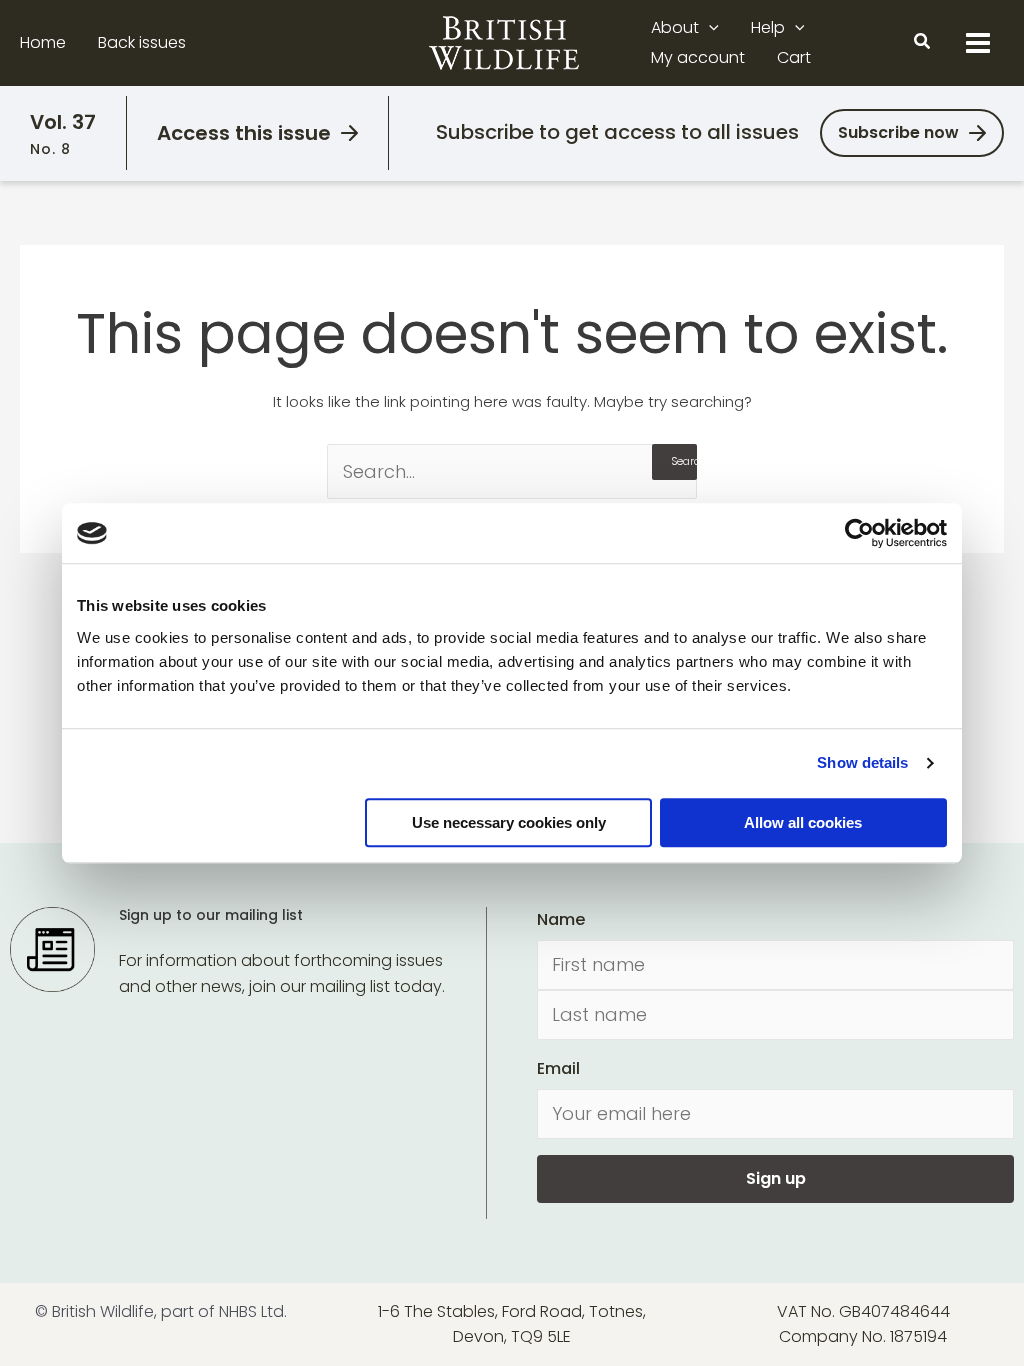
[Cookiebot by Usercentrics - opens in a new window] (859, 533)
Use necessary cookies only (509, 822)
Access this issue (244, 133)
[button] (709, 28)
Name (561, 919)
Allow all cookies (803, 822)
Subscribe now (898, 132)
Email (558, 1068)
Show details (862, 762)
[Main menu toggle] (978, 43)
